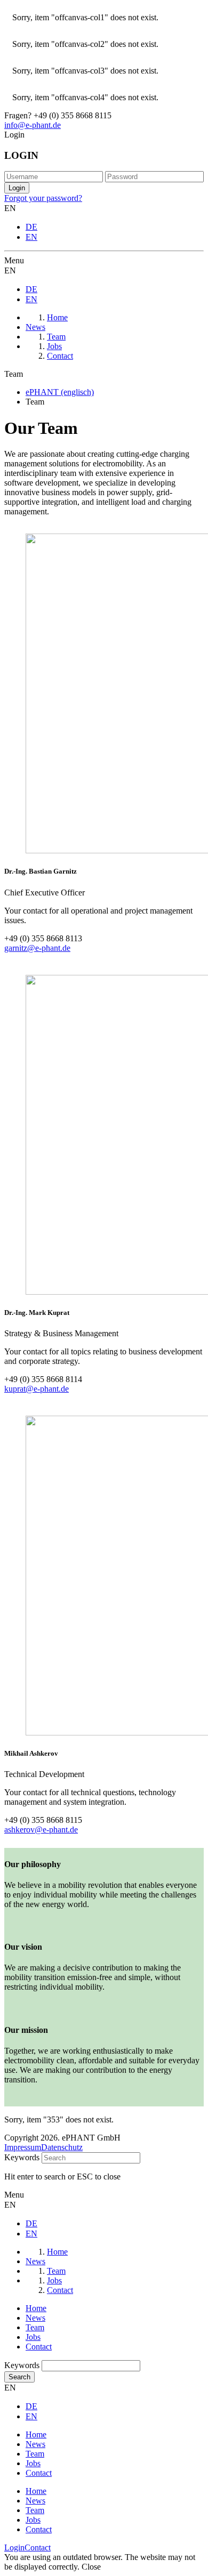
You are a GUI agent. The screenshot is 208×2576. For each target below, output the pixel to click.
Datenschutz (62, 2147)
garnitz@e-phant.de (37, 948)
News (35, 2318)
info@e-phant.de (33, 125)
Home (36, 2308)
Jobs (33, 2337)
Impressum (23, 2147)
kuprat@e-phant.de (37, 1389)
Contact (39, 2347)
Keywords (22, 2157)
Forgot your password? (43, 198)
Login (14, 2547)
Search (19, 2377)
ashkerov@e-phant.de (41, 1830)
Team (35, 2327)
